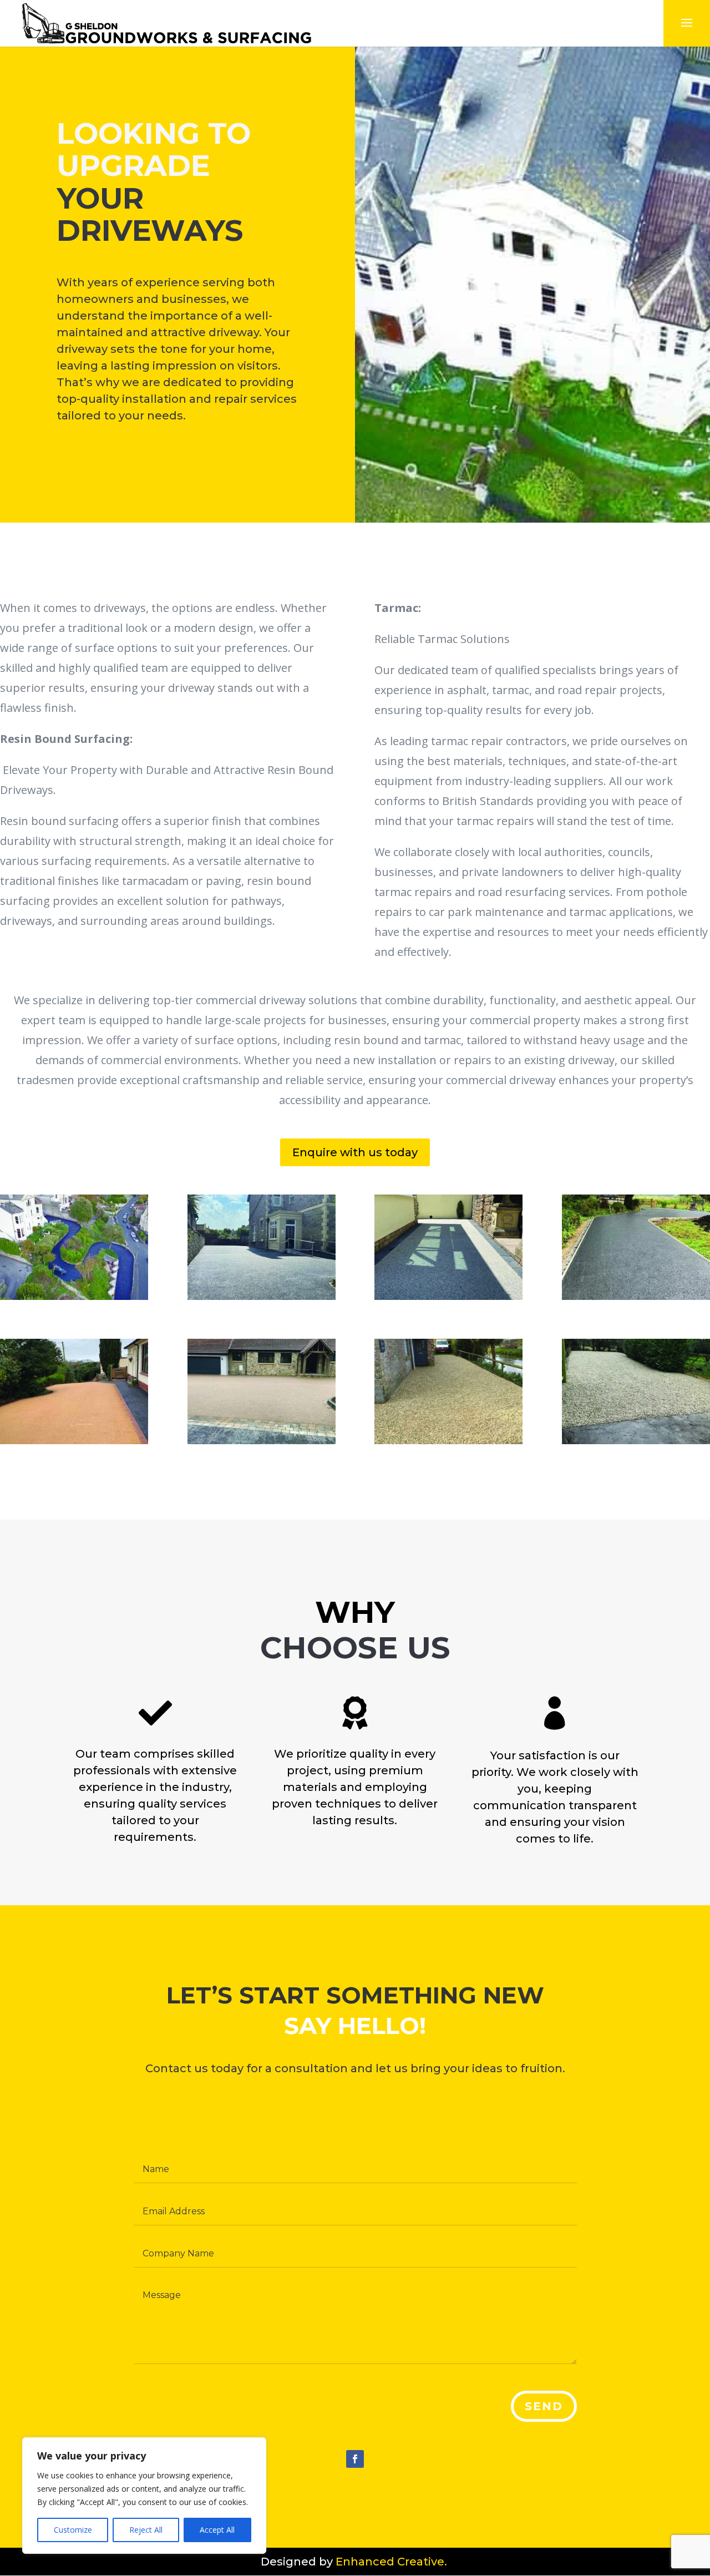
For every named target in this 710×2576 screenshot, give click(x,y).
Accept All (217, 2530)
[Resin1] (262, 1441)
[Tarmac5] (636, 1297)
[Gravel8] (448, 1441)
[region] (144, 2496)
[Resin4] (448, 1297)
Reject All (146, 2530)
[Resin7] (74, 1441)
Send (544, 2406)
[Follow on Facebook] (355, 2459)
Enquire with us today (355, 1152)
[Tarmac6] (262, 1297)
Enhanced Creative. (393, 2562)
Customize (73, 2530)
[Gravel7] (636, 1441)
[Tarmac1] (74, 1297)
